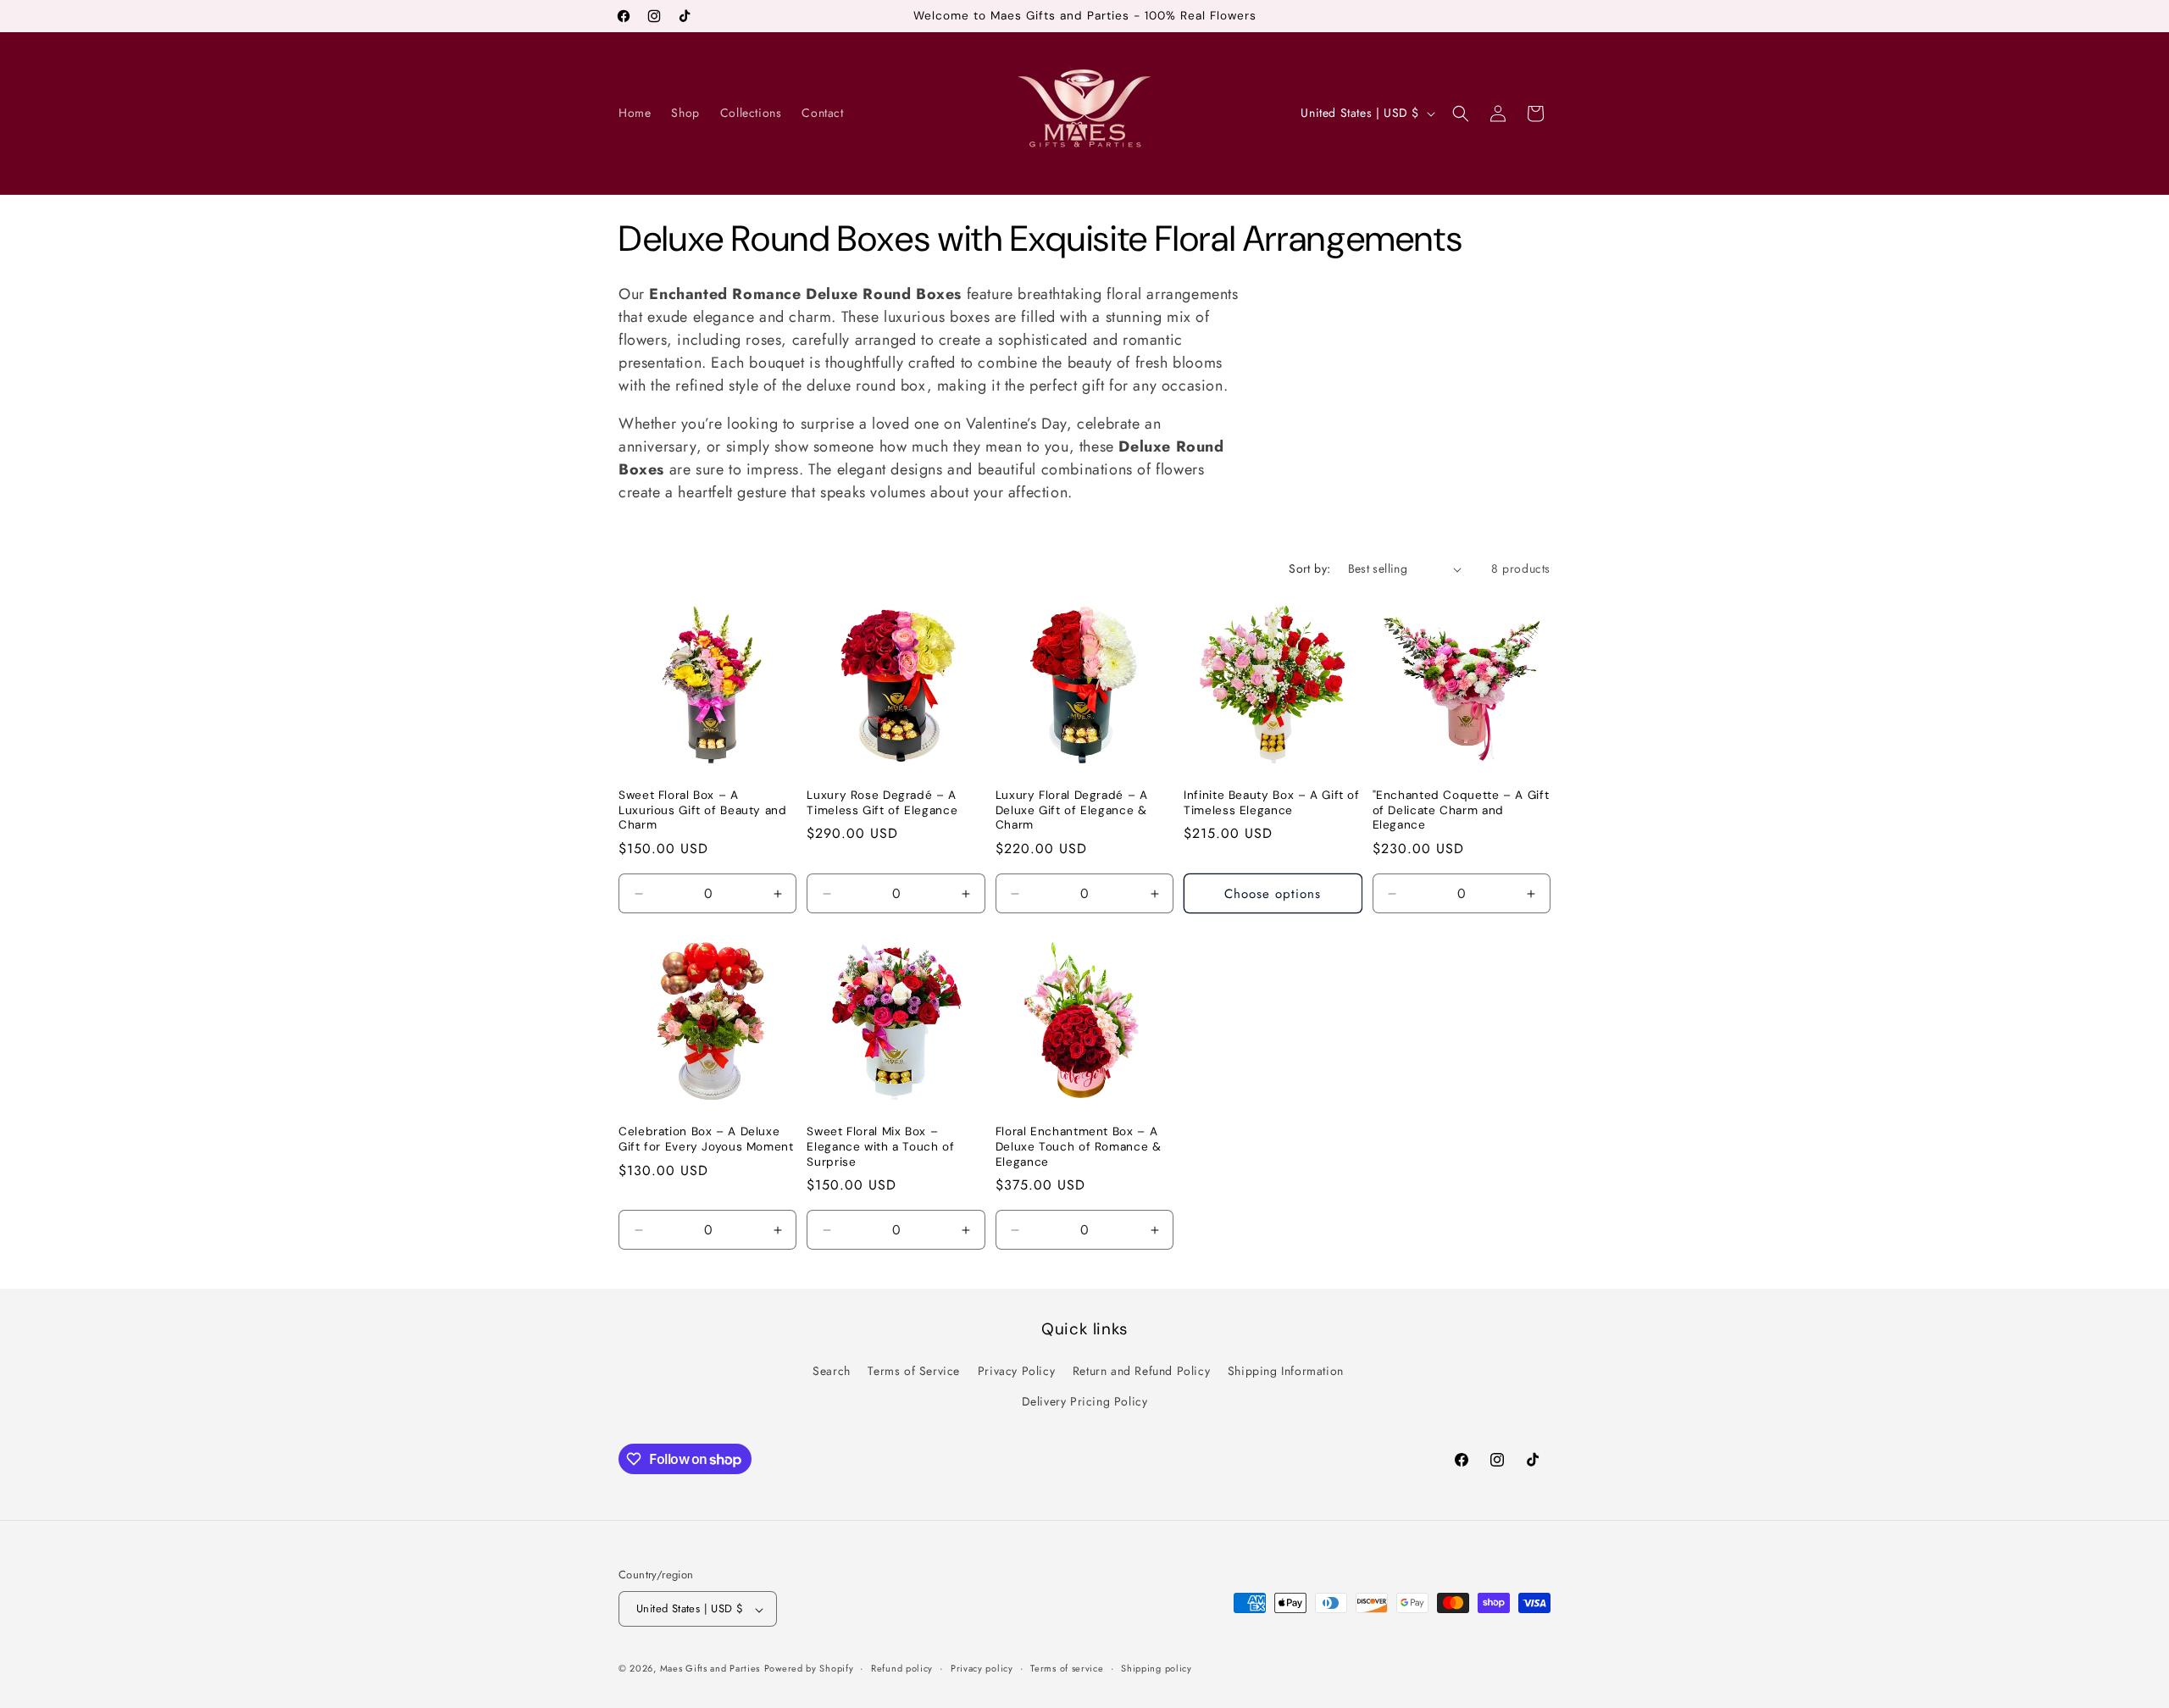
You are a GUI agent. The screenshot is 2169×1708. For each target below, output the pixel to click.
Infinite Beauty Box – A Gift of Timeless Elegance (1272, 803)
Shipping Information (1286, 1372)
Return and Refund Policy (1141, 1372)
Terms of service (1067, 1668)
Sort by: (1309, 568)
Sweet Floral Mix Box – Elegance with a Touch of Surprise (880, 1146)
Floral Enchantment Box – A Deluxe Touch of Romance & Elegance (1079, 1146)
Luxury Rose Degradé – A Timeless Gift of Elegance (882, 803)
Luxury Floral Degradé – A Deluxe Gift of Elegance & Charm (1072, 810)
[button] (1461, 114)
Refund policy (902, 1668)
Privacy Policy (1016, 1372)
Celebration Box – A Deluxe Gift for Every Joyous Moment (706, 1139)
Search (832, 1372)
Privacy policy (982, 1668)
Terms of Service (914, 1372)
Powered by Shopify (809, 1669)
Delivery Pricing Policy (1085, 1401)
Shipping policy (1157, 1668)
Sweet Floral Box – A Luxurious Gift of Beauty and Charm (703, 810)
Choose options (1273, 894)
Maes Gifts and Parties (710, 1669)
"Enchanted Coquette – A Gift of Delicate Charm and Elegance (1461, 810)
